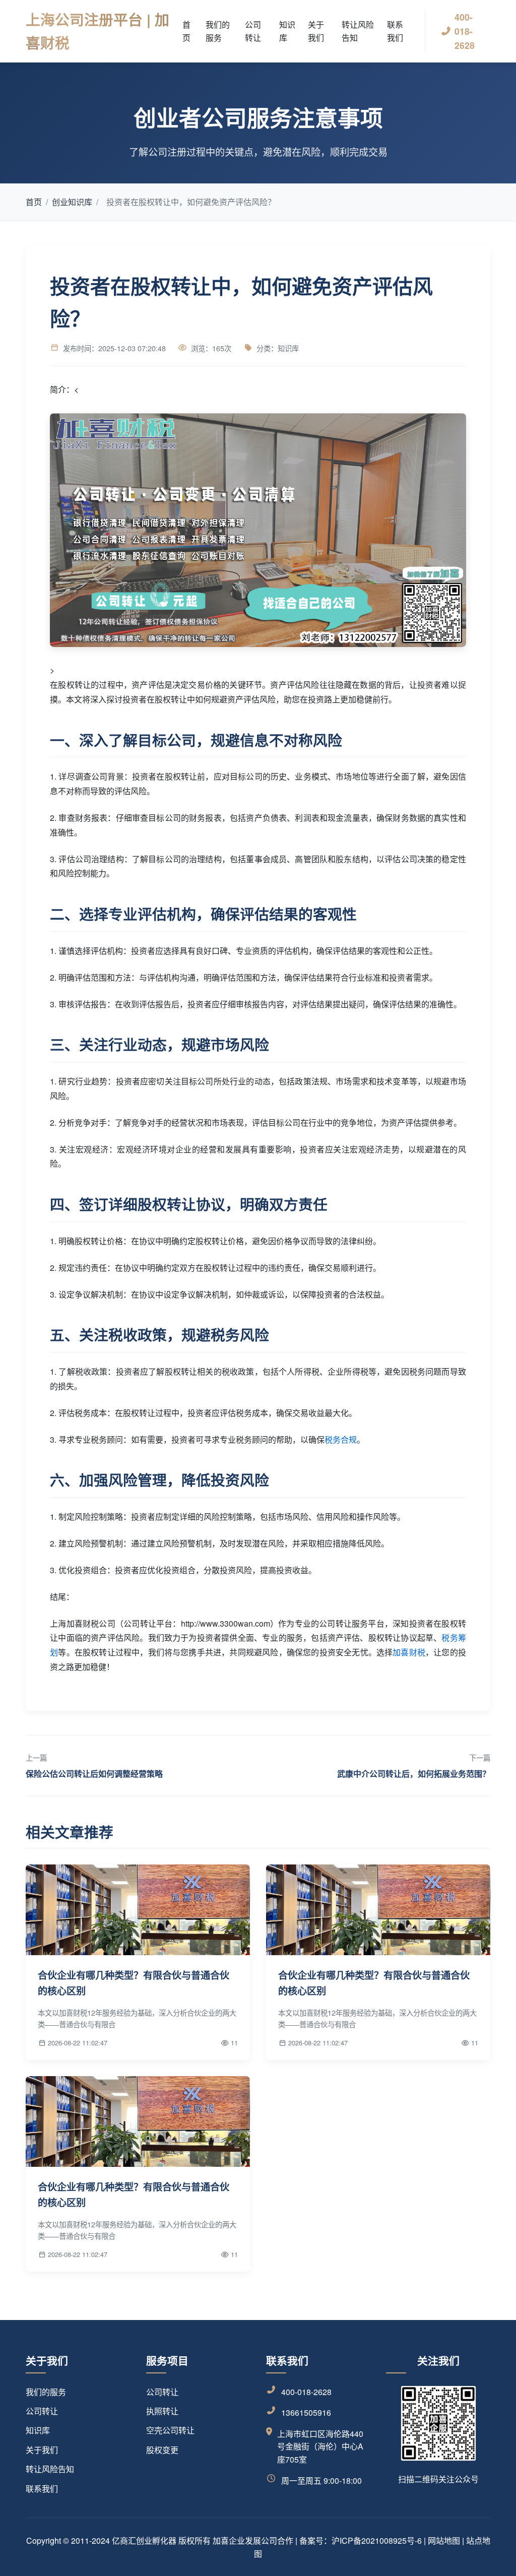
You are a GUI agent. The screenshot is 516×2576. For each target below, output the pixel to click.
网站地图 (444, 2540)
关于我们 (316, 31)
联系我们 (395, 31)
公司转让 (253, 31)
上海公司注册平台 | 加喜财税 (98, 31)
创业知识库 (72, 202)
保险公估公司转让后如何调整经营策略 (94, 1774)
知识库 (287, 31)
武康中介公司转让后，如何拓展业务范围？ (414, 1774)
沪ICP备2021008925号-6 (377, 2540)
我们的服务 (218, 31)
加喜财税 (409, 1652)
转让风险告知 (358, 31)
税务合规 (341, 1439)
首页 (186, 31)
